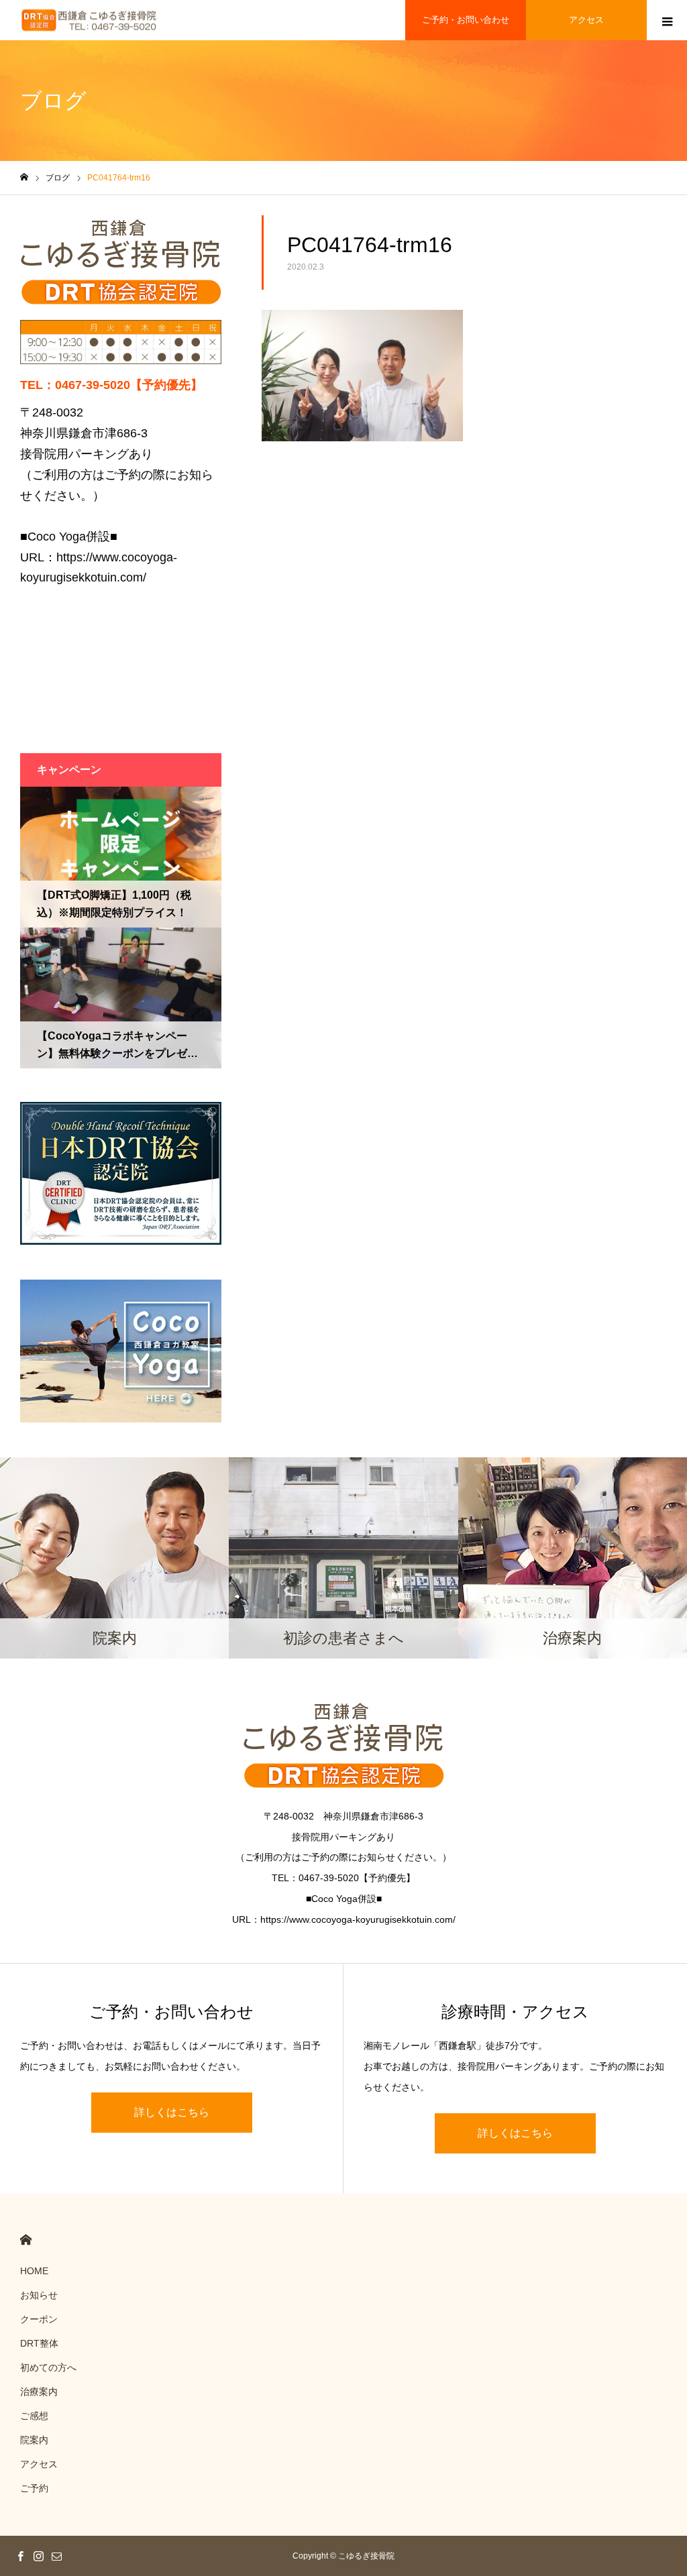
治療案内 (39, 2392)
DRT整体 (39, 2343)
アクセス (586, 20)
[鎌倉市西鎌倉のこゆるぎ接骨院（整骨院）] (89, 20)
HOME (26, 2240)
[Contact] (56, 2556)
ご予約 (34, 2488)
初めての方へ (48, 2367)
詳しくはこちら (172, 2112)
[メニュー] (667, 20)
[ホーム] (24, 177)
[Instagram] (38, 2556)
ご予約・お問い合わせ (466, 20)
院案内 (34, 2440)
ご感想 (34, 2416)
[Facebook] (20, 2556)
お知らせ (39, 2295)
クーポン (39, 2319)
